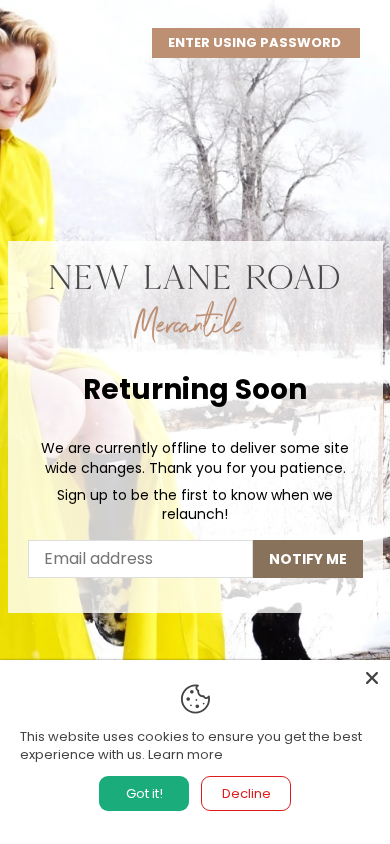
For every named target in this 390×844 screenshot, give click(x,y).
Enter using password (256, 42)
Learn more (185, 754)
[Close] (372, 678)
